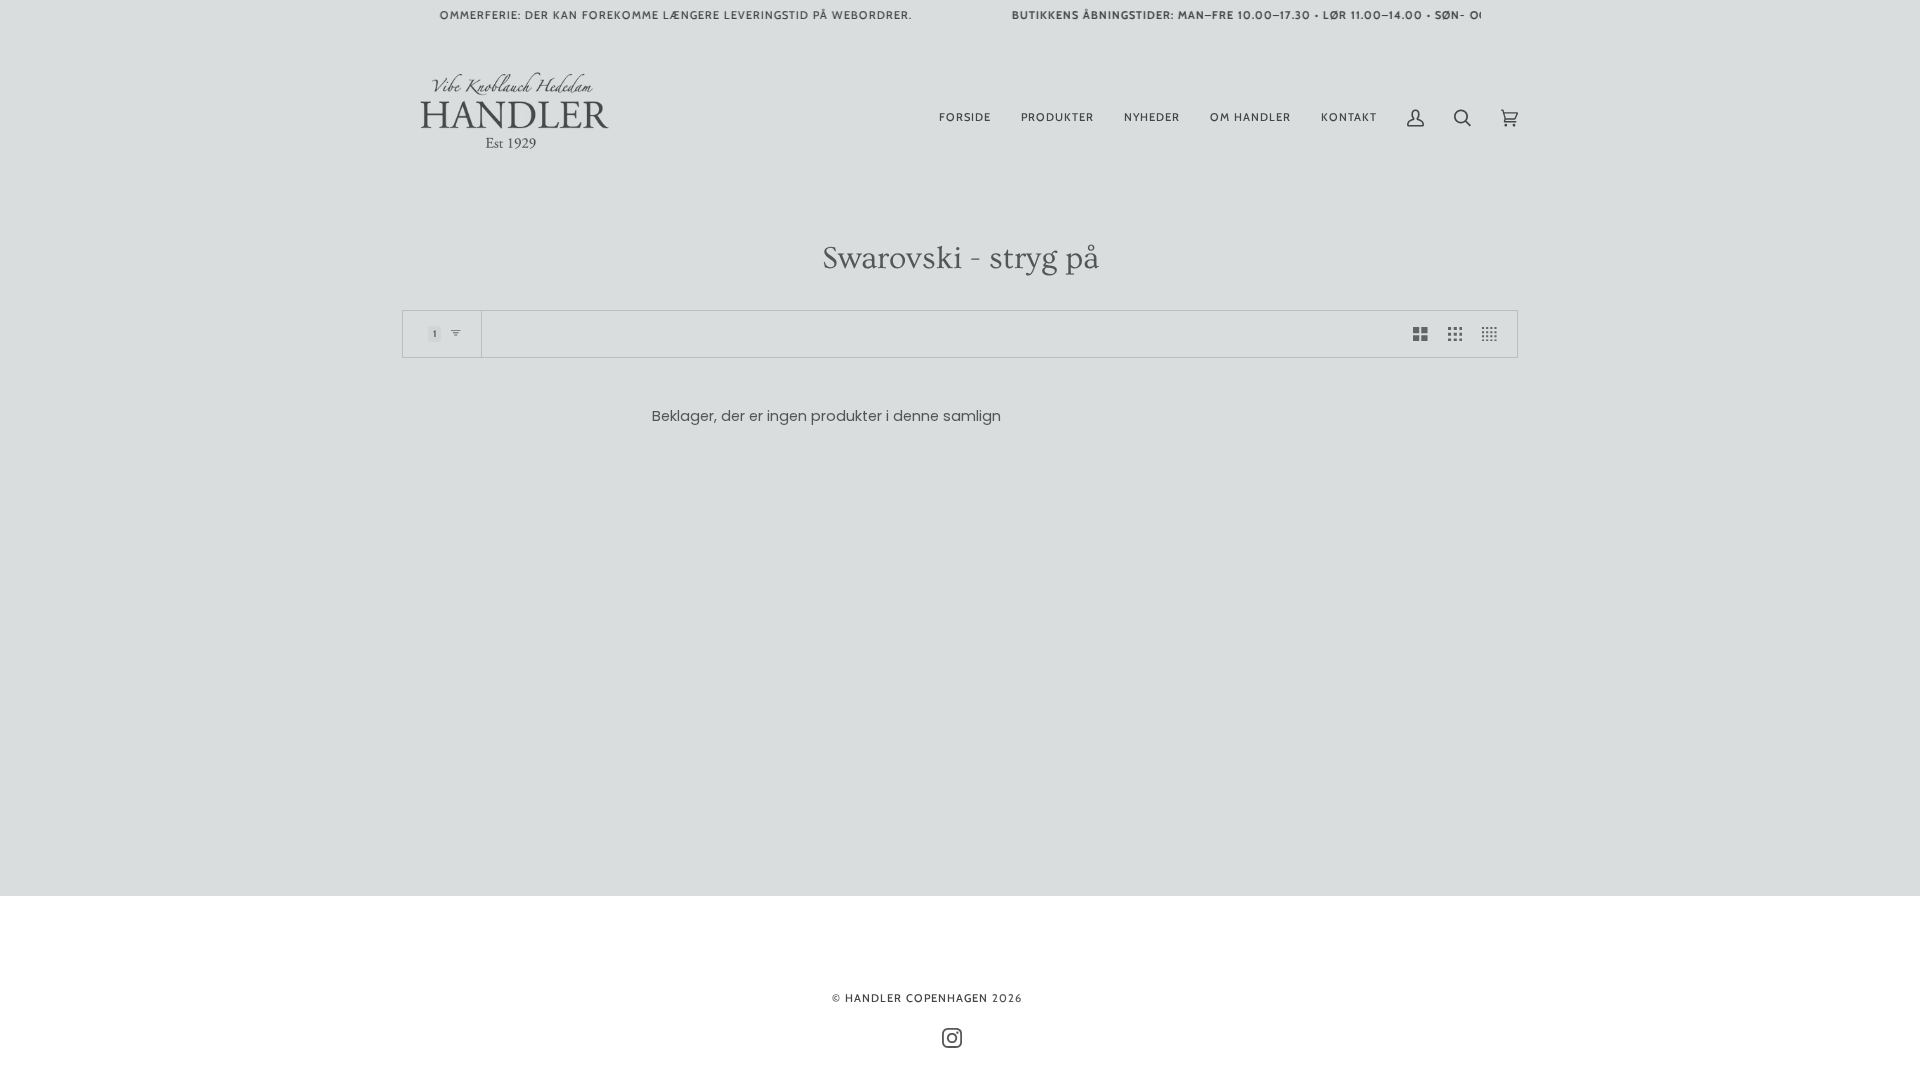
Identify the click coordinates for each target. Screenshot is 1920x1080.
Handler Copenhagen (916, 998)
